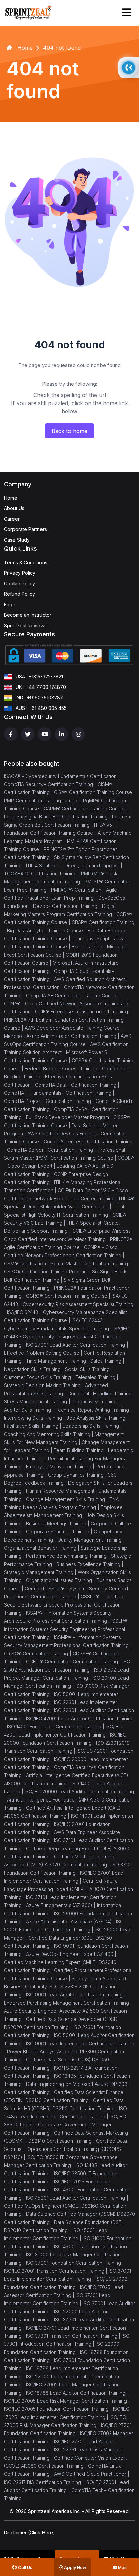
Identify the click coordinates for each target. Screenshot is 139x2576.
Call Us (25, 2567)
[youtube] (45, 734)
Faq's (10, 604)
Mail (122, 2567)
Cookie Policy (20, 583)
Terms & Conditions (26, 562)
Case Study (17, 540)
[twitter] (28, 734)
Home (11, 498)
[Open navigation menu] (127, 13)
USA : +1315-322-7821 (39, 676)
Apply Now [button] (75, 2567)
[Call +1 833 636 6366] (129, 68)
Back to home (69, 431)
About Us (14, 508)
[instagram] (78, 734)
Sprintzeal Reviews (25, 625)
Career (12, 519)
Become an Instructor (28, 615)
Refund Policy (20, 594)
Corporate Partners (25, 529)
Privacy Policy (20, 573)
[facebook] (11, 734)
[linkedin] (61, 734)
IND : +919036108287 (39, 697)
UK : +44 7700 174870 (41, 687)
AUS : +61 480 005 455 (41, 708)
